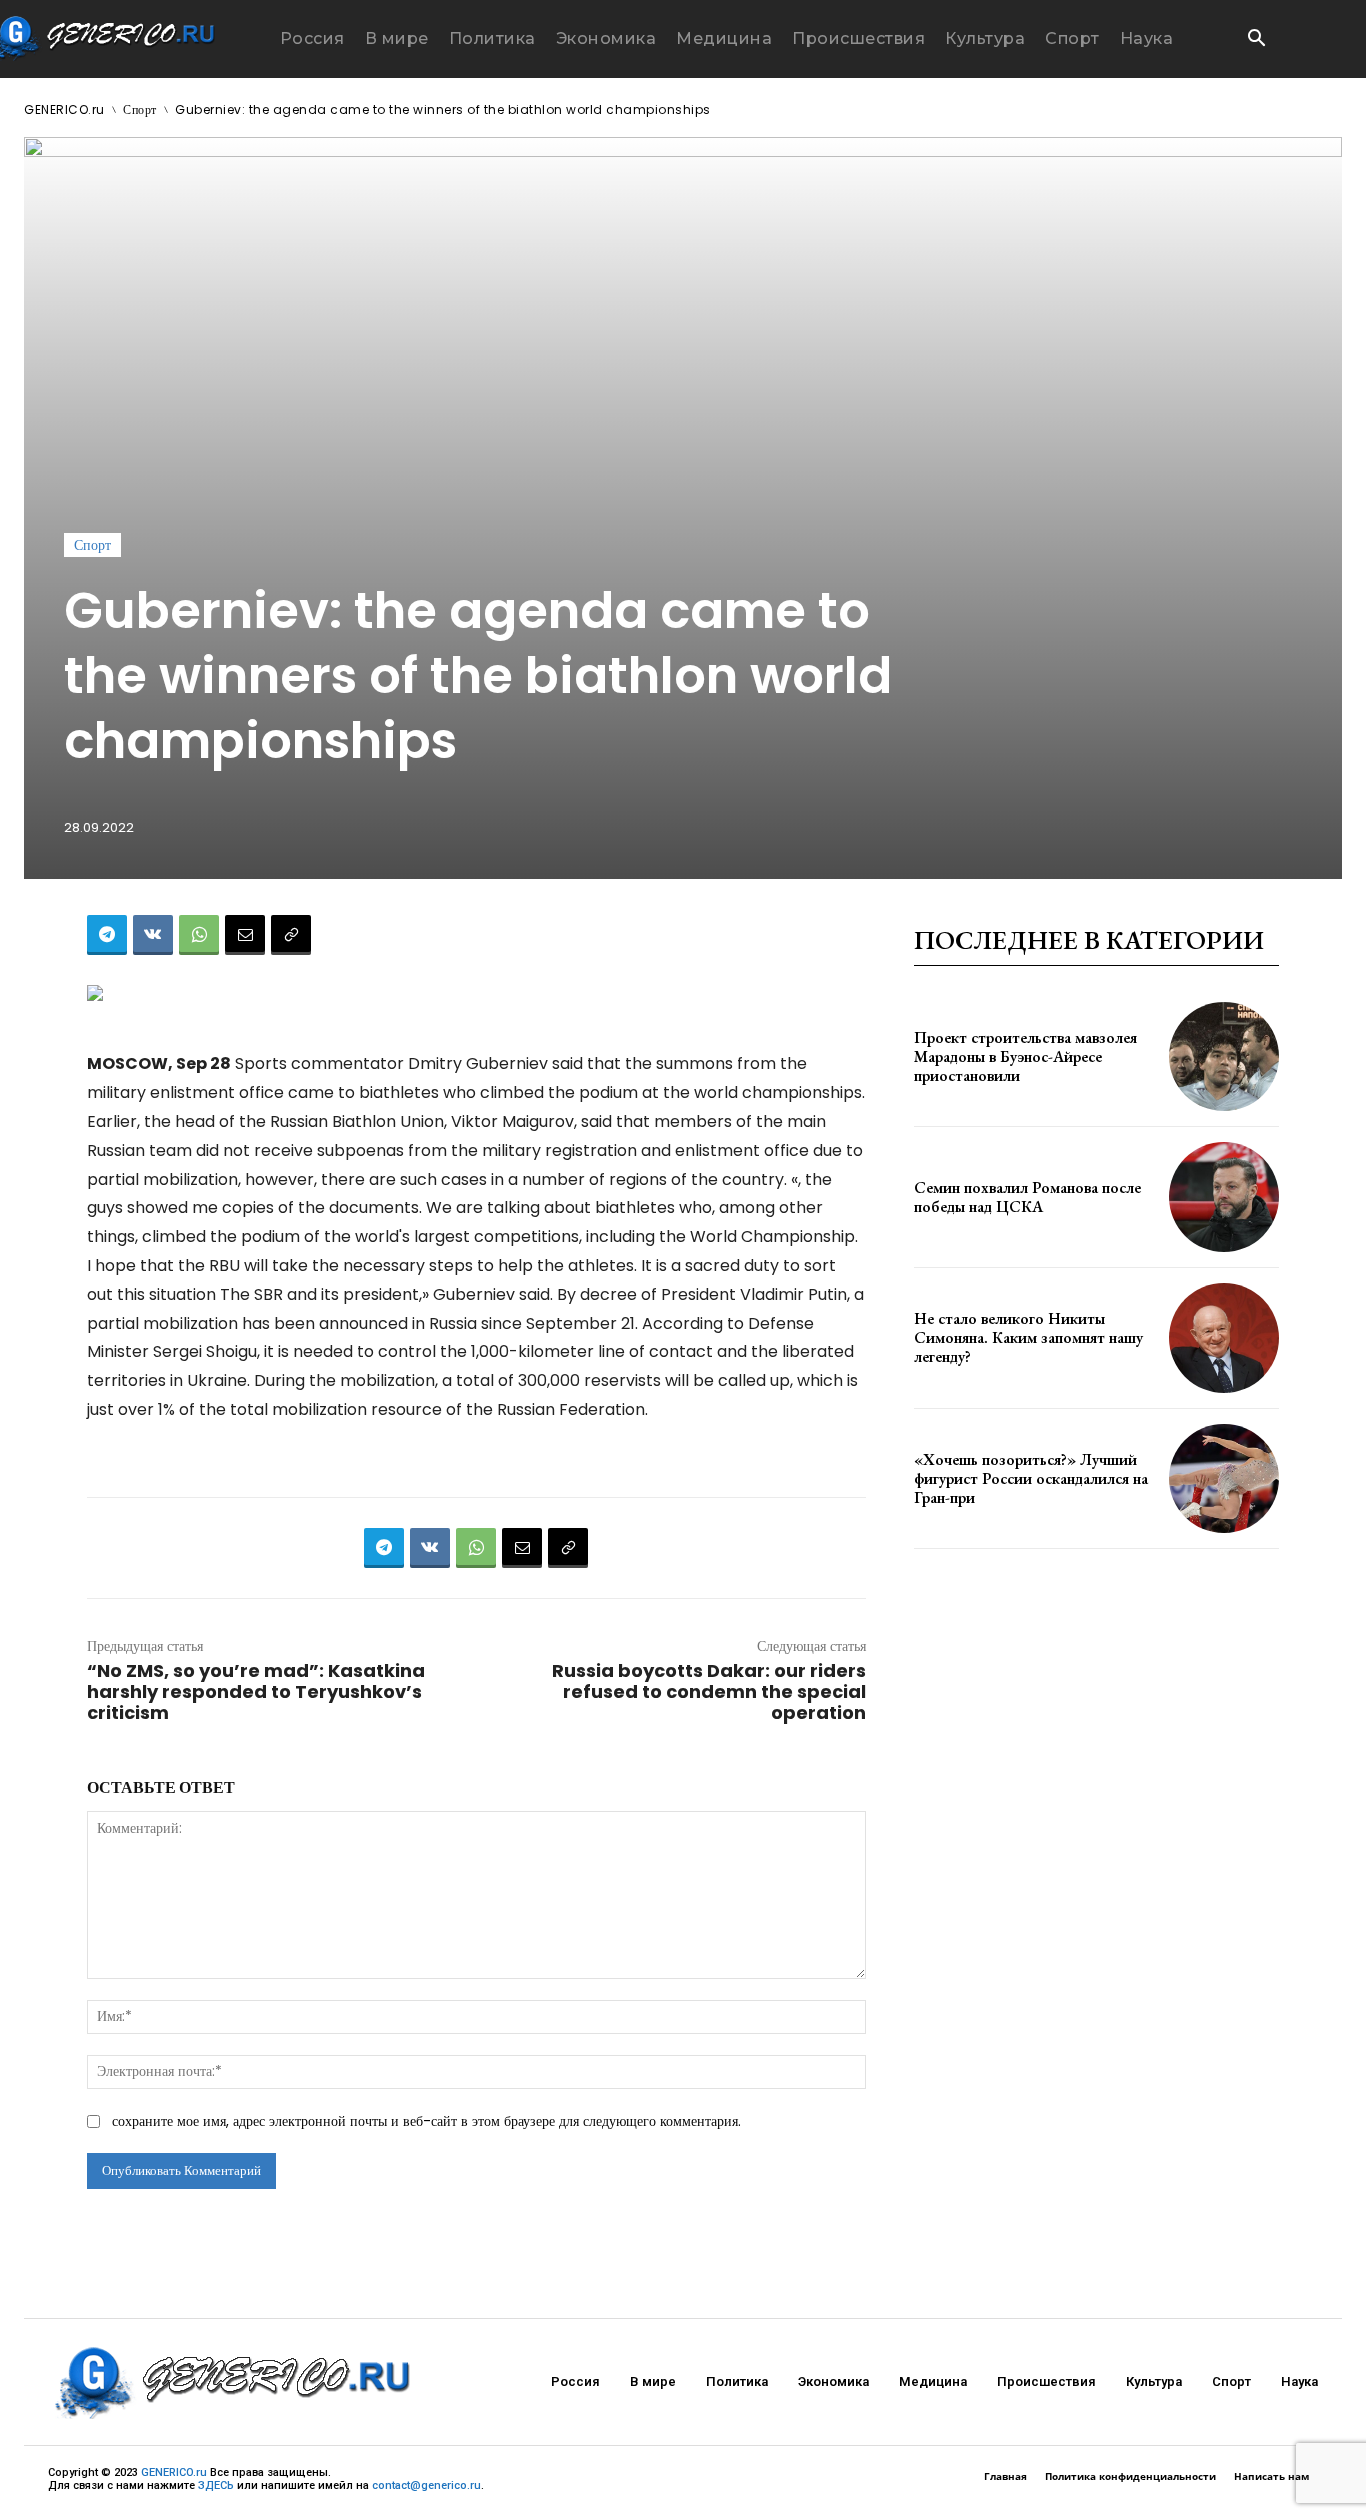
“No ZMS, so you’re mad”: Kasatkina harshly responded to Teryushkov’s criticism (256, 1691)
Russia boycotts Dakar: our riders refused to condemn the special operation (709, 1691)
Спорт (140, 109)
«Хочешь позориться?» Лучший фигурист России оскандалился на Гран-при (1031, 1478)
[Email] (245, 935)
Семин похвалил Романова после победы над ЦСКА (1027, 1197)
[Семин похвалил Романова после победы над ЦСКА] (1224, 1197)
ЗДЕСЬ (216, 2485)
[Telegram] (107, 935)
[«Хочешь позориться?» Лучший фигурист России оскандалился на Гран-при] (1224, 1479)
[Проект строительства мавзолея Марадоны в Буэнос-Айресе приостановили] (1224, 1057)
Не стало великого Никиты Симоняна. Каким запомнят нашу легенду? (1028, 1337)
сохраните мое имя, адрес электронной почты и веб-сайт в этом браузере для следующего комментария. (426, 2121)
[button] (1256, 40)
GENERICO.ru (64, 109)
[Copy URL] (291, 935)
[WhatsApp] (199, 935)
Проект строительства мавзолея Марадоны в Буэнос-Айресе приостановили (1025, 1056)
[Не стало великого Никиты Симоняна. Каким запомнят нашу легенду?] (1224, 1338)
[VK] (153, 935)
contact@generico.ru (426, 2485)
